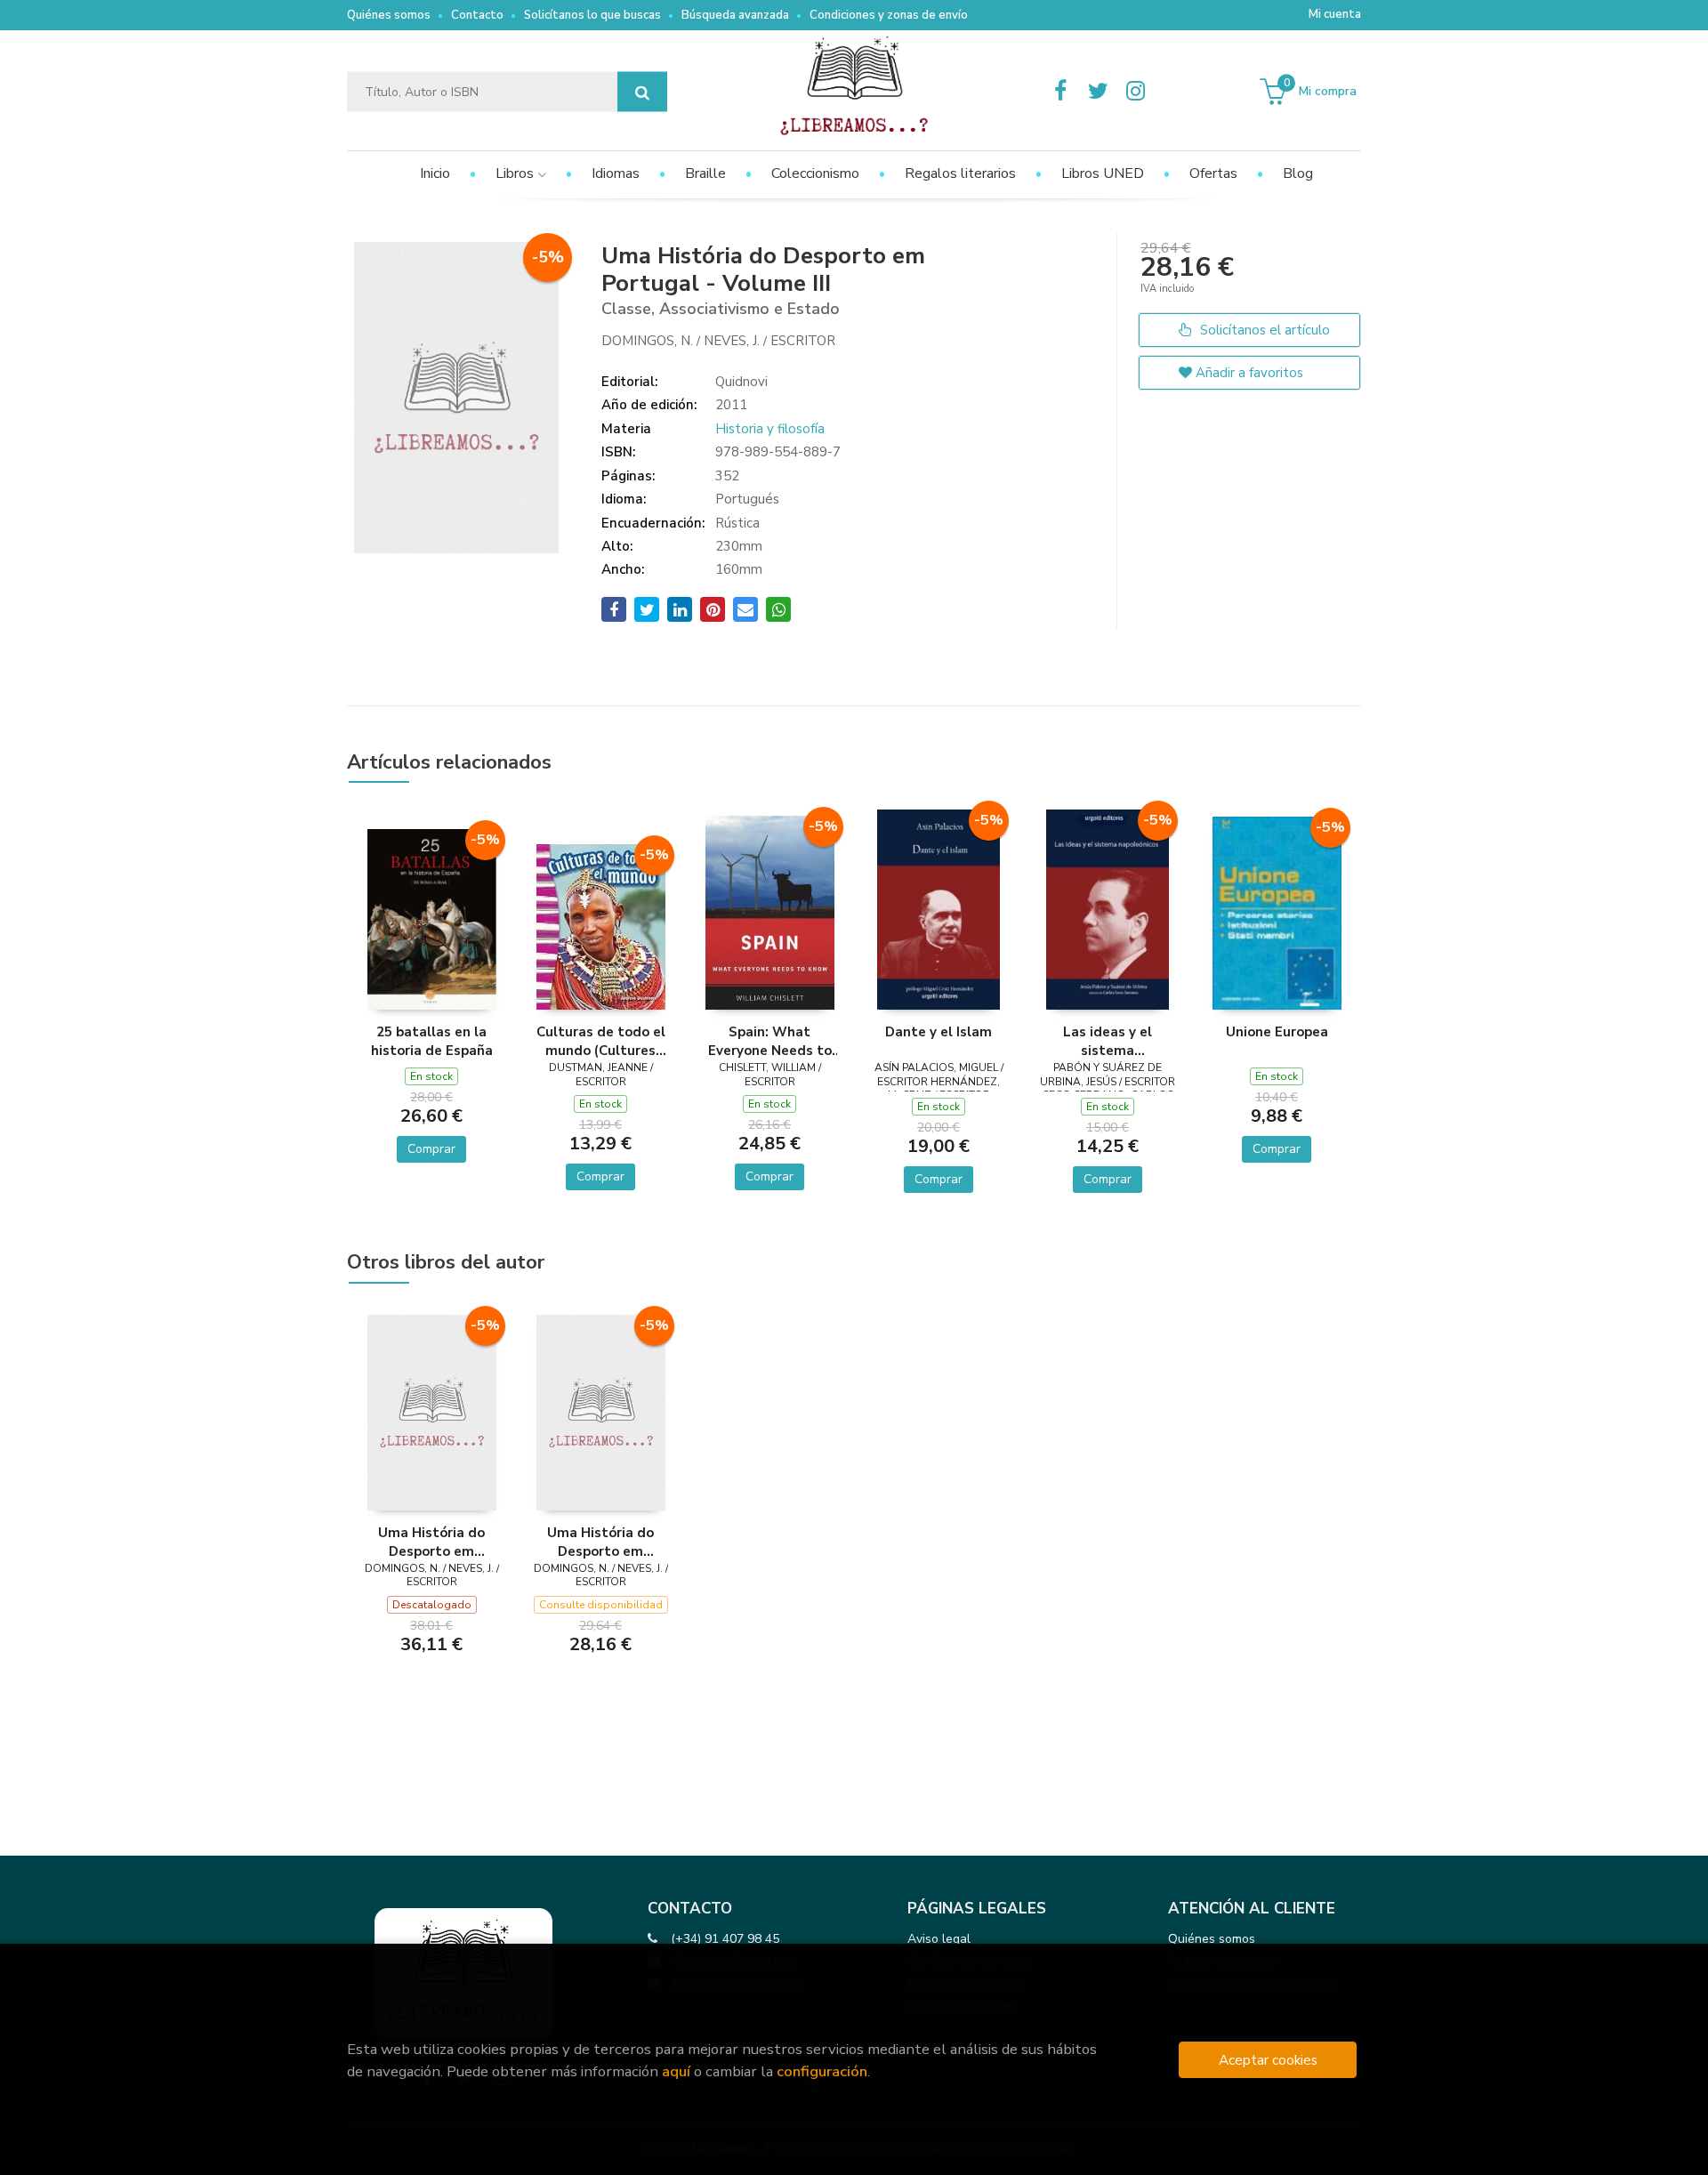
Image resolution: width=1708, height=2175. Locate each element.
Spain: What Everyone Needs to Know (770, 1041)
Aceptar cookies (1268, 2060)
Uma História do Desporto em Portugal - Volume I (431, 1542)
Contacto (477, 15)
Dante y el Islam (939, 1032)
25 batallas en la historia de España (432, 1041)
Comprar (431, 1149)
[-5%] (432, 918)
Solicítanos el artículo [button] (1263, 330)
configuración (822, 2071)
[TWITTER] (1098, 92)
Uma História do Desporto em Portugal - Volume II (600, 1542)
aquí (676, 2071)
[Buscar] (642, 92)
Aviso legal (939, 1939)
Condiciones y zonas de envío (889, 15)
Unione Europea (1277, 1032)
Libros (516, 173)
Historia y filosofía (770, 429)
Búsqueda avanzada (735, 15)
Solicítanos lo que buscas (592, 15)
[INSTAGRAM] (1135, 92)
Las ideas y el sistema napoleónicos (1108, 1041)
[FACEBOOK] (1060, 92)
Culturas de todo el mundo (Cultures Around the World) (601, 1041)
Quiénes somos (389, 15)
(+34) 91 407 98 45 (725, 1939)
